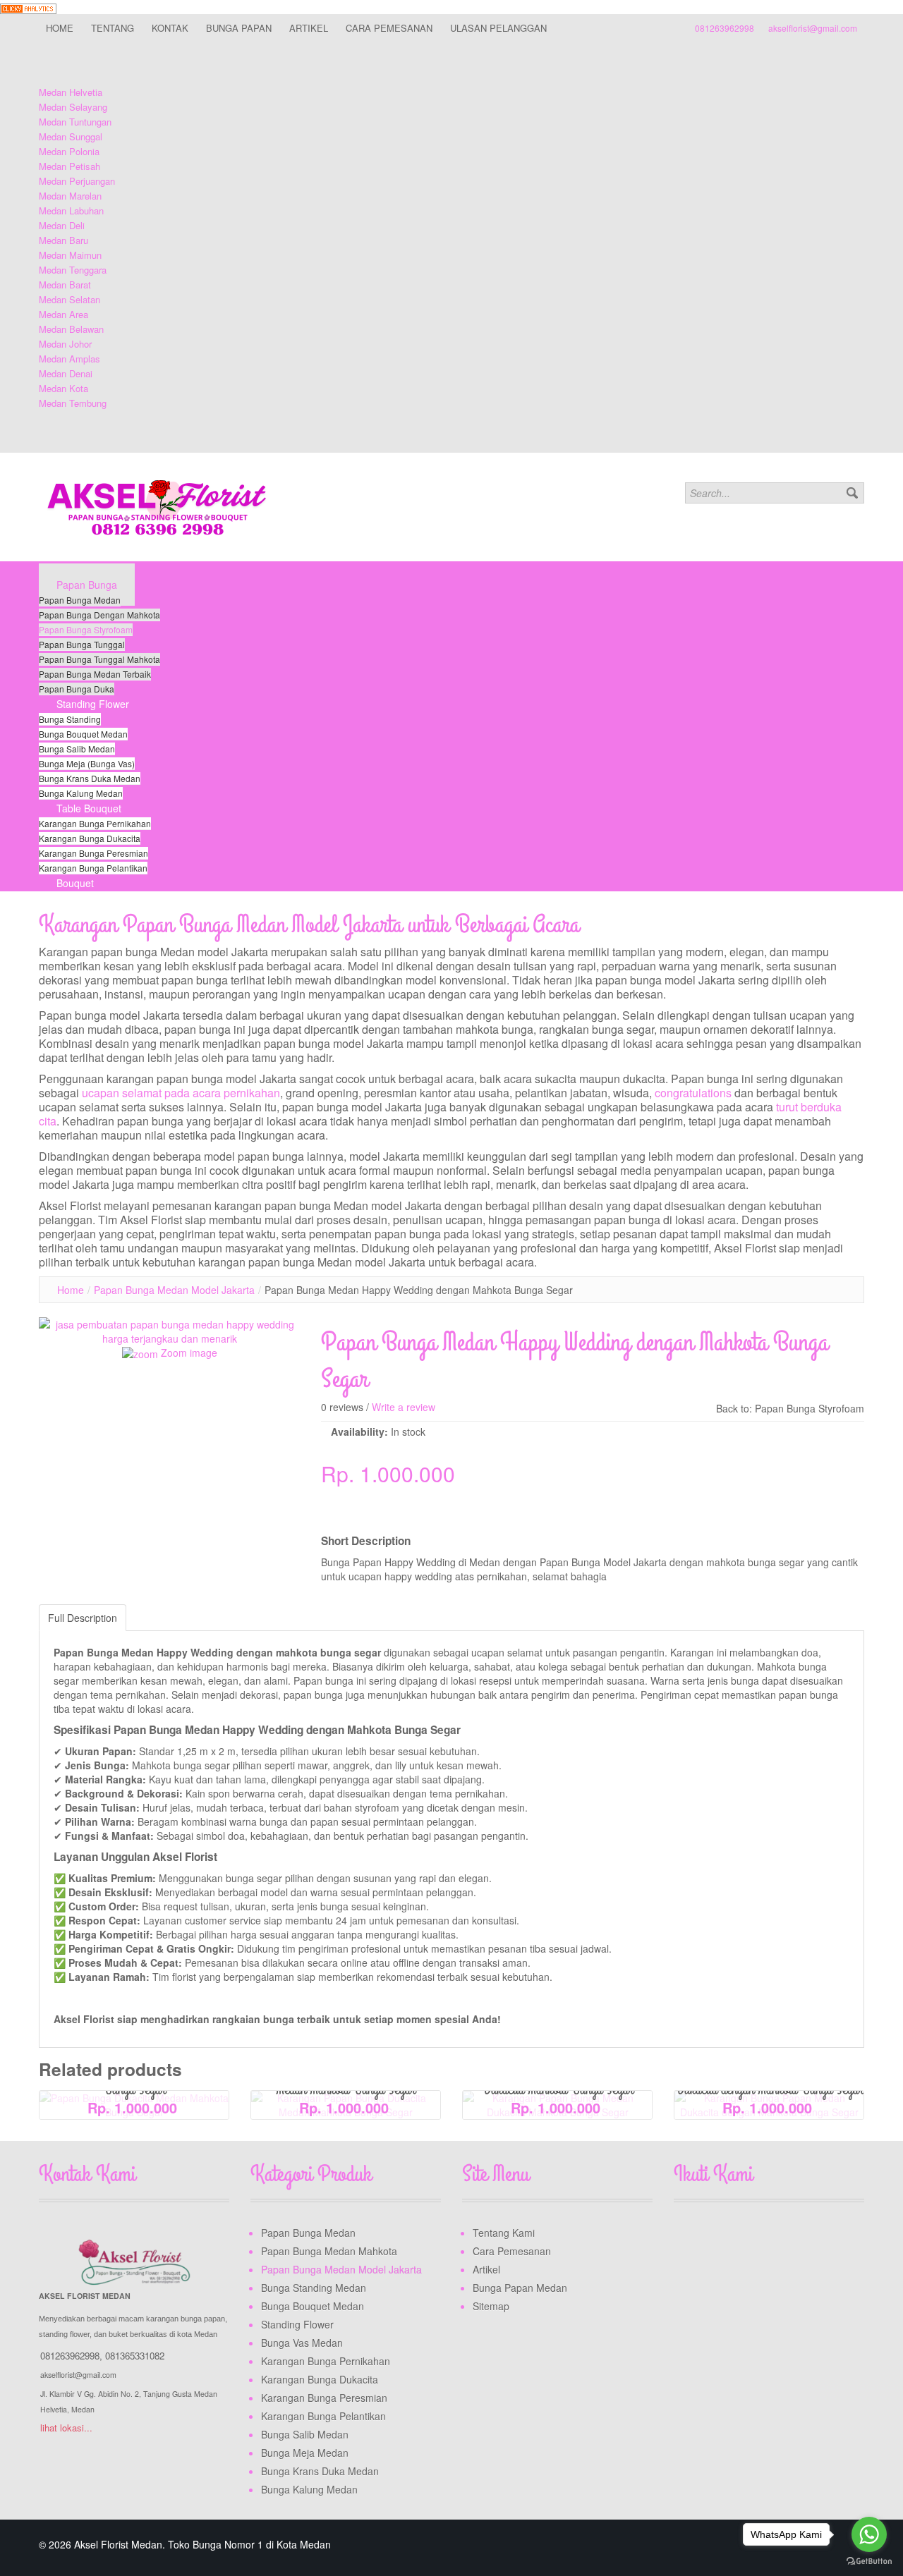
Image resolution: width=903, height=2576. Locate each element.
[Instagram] (739, 2235)
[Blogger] (793, 2235)
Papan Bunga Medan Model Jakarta (174, 1290)
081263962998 (725, 28)
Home (71, 1290)
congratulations (693, 1093)
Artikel (486, 2269)
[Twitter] (713, 2235)
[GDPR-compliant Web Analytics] (28, 7)
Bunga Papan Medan (520, 2288)
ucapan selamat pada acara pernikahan (181, 1093)
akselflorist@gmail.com (813, 28)
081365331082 (135, 2356)
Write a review (404, 1407)
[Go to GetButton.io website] (869, 2562)
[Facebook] (686, 2235)
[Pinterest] (766, 2235)
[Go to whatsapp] (869, 2534)
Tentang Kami (504, 2233)
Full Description (83, 1618)
